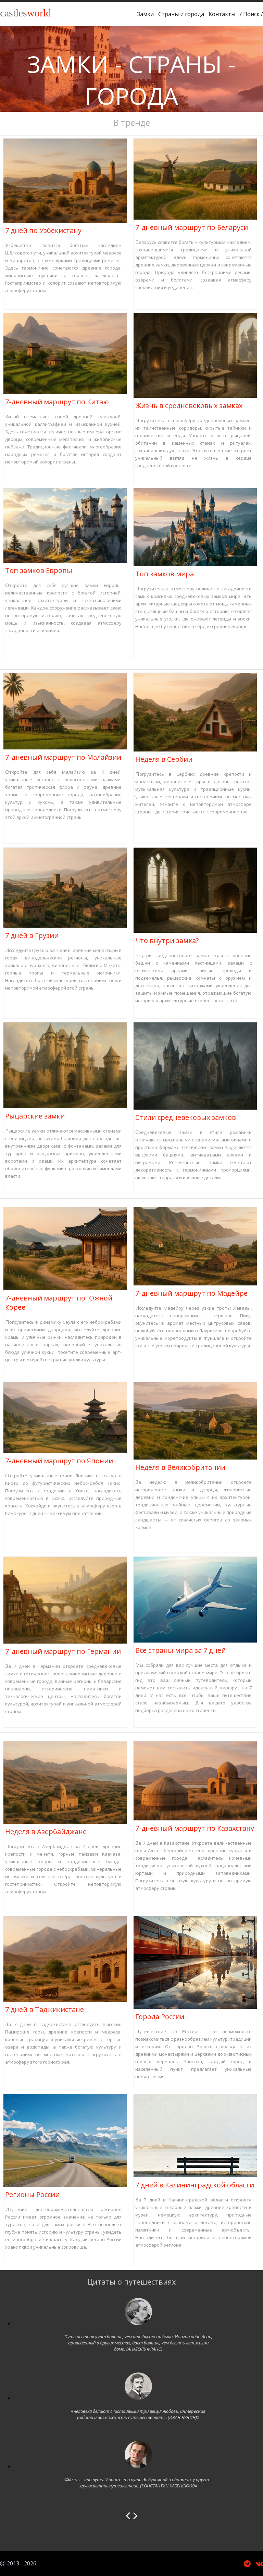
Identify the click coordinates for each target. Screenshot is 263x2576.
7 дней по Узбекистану (43, 230)
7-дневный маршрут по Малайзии (63, 757)
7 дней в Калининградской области (195, 2185)
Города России (160, 2017)
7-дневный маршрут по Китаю (57, 402)
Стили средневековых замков (186, 1117)
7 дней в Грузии (32, 935)
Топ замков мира (165, 574)
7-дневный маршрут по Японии (59, 1461)
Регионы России (32, 2194)
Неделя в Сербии (164, 759)
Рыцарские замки (35, 1116)
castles (26, 13)
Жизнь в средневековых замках (189, 406)
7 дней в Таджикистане (45, 2009)
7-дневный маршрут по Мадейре (191, 1293)
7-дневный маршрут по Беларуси (192, 227)
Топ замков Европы (39, 570)
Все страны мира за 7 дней (180, 1650)
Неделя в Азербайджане (46, 1832)
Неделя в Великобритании (180, 1467)
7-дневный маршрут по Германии (63, 1651)
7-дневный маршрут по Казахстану (195, 1828)
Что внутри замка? (167, 940)
